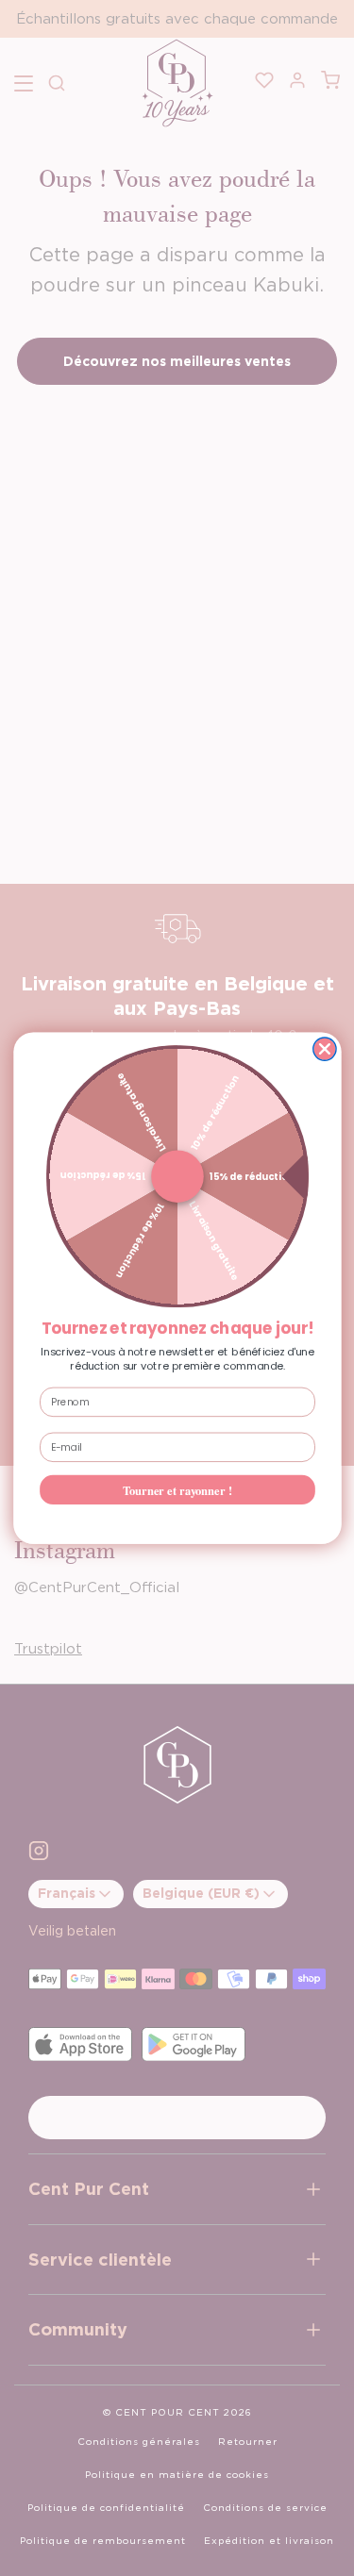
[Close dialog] (324, 1049)
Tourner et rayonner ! (177, 1489)
